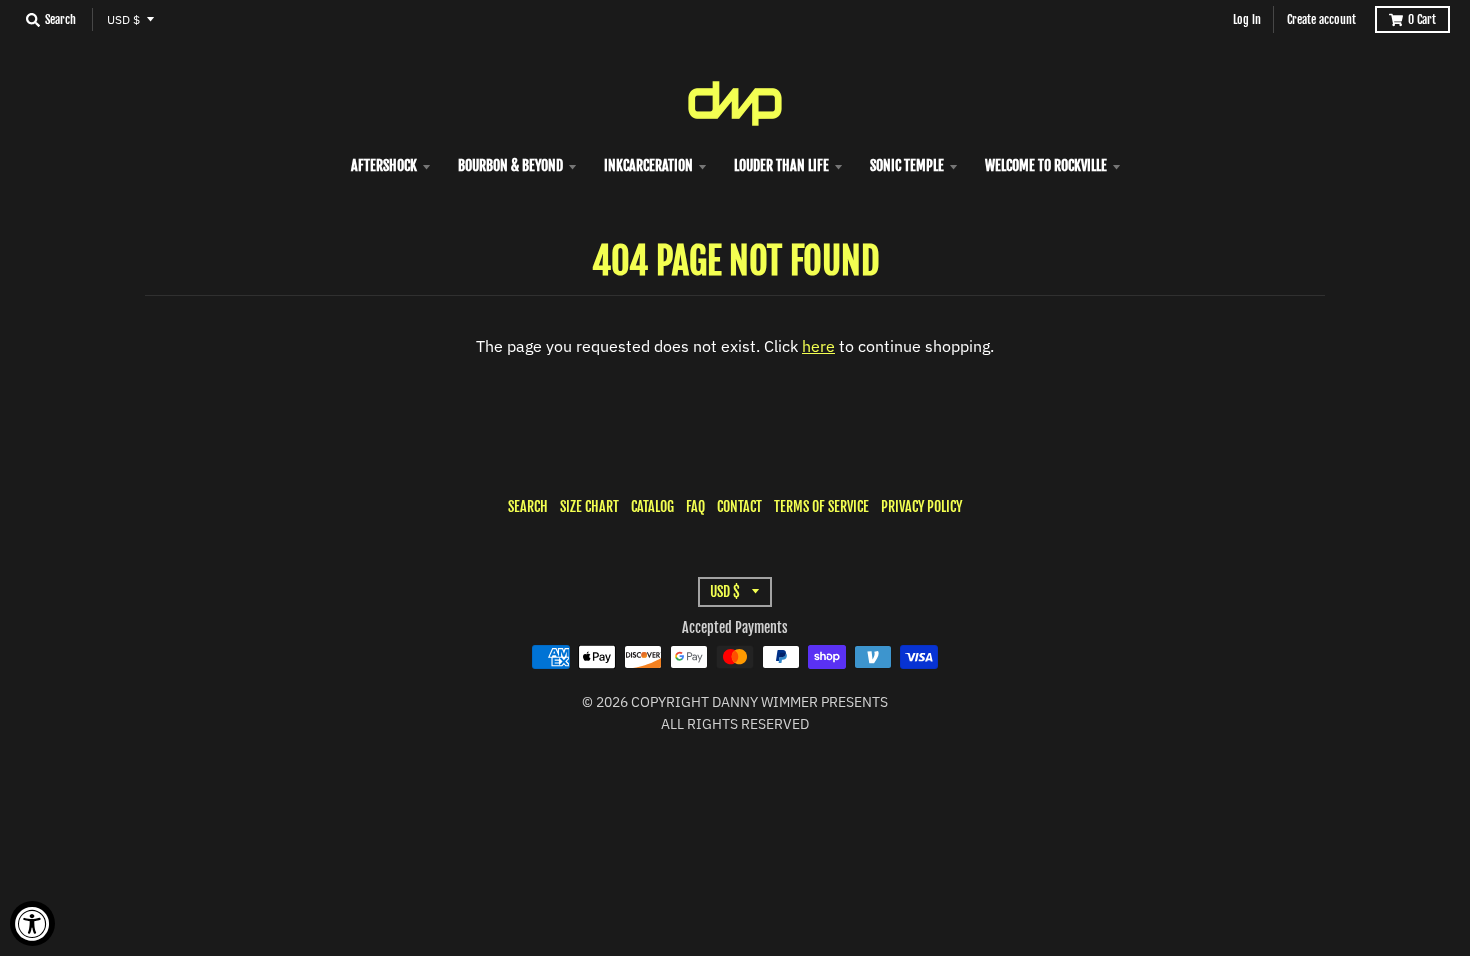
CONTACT (739, 506)
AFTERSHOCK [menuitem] (384, 165)
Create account (1321, 19)
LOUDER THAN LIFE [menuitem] (781, 165)
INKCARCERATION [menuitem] (648, 165)
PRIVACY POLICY (921, 506)
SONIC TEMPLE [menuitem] (907, 165)
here (818, 346)
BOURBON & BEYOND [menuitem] (510, 165)
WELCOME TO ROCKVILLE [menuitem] (1046, 165)
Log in (1247, 19)
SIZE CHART (589, 506)
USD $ (123, 19)
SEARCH (528, 506)
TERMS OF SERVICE (821, 506)
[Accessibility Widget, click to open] (32, 923)
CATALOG (652, 506)
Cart (1422, 19)
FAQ (695, 506)
